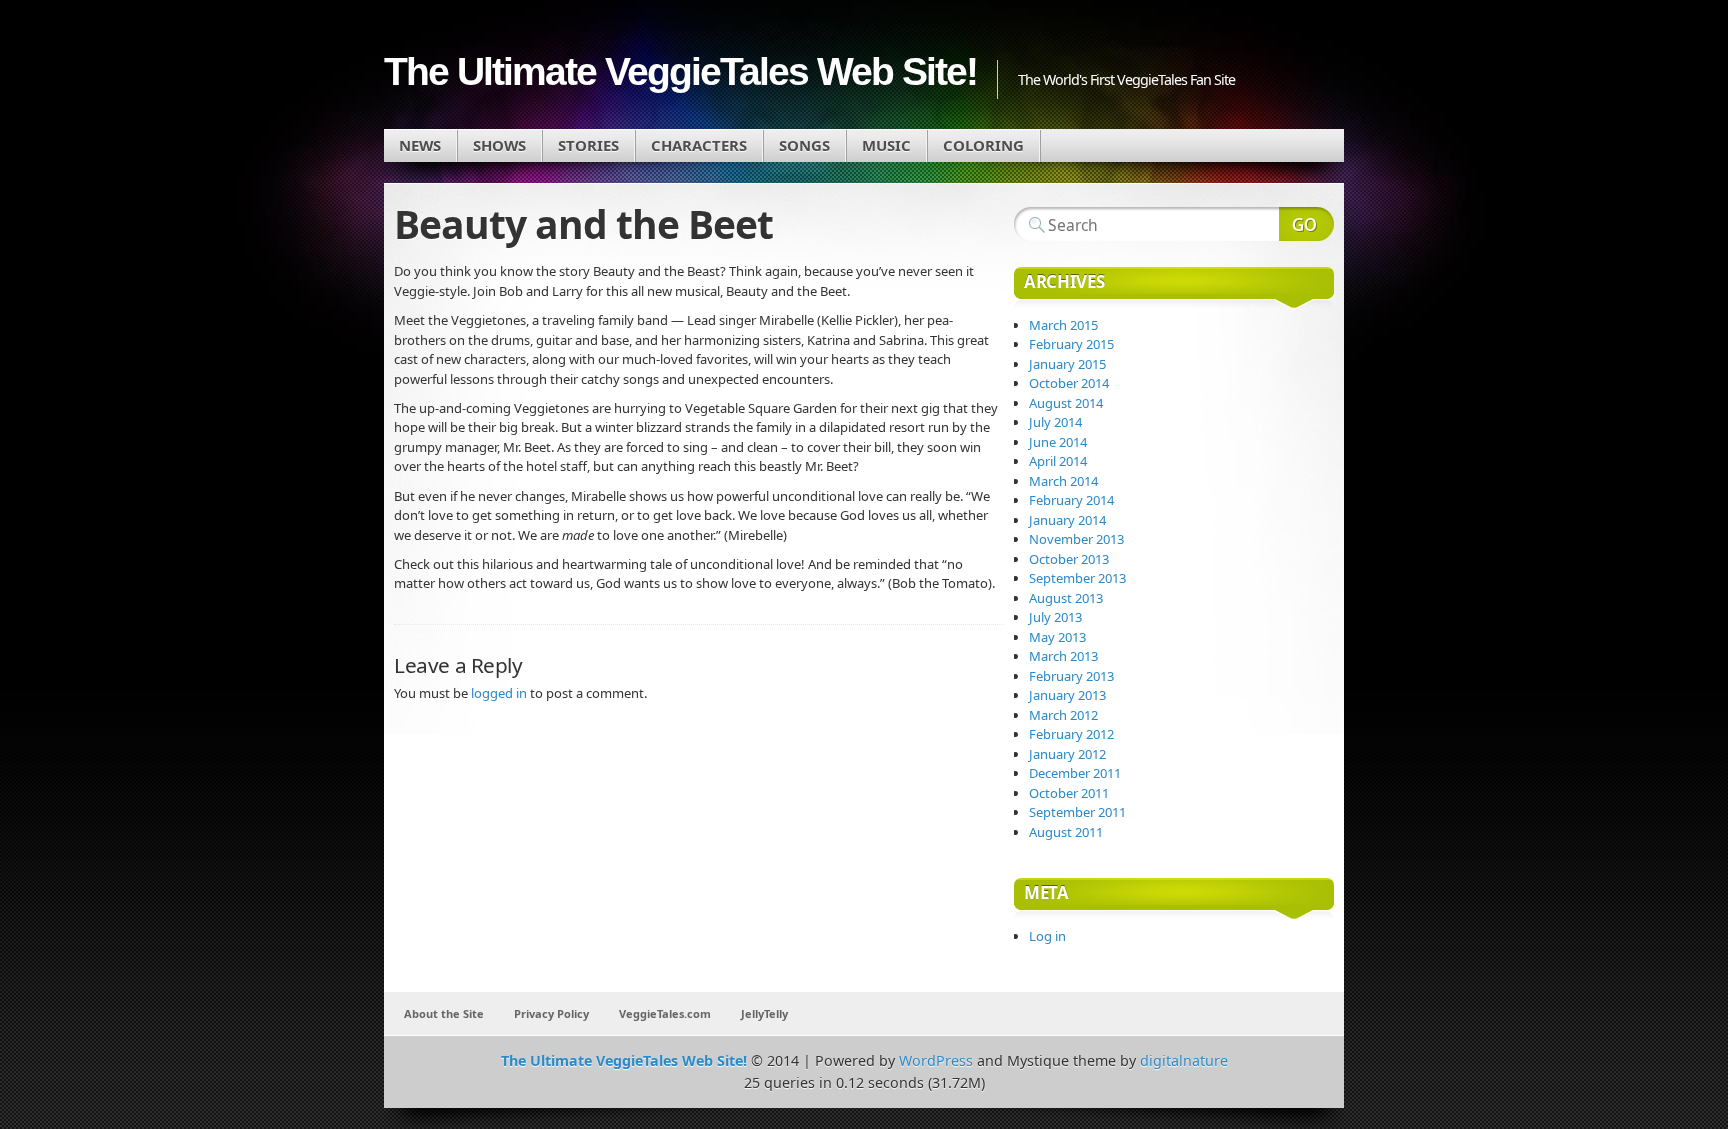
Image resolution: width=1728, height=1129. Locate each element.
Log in (1047, 936)
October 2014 (1069, 383)
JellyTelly (764, 1013)
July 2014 (1055, 422)
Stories (588, 145)
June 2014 (1058, 442)
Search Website (1306, 224)
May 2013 (1057, 637)
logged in (499, 693)
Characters (699, 145)
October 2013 (1069, 559)
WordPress (936, 1060)
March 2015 (1063, 325)
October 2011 (1069, 793)
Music (886, 145)
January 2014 (1067, 520)
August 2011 (1066, 832)
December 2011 (1075, 773)
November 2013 (1076, 539)
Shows (499, 145)
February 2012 (1071, 734)
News (420, 145)
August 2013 (1066, 598)
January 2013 (1067, 695)
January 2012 (1067, 754)
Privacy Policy (551, 1013)
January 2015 (1067, 364)
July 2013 (1055, 617)
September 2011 (1077, 812)
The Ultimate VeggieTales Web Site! (680, 71)
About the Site (444, 1013)
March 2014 (1063, 481)
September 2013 (1077, 578)
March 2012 (1063, 715)
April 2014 (1058, 461)
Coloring (983, 145)
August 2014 (1066, 403)
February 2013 (1071, 676)
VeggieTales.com (665, 1013)
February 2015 (1071, 344)
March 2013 (1063, 656)
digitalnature (1184, 1060)
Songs (804, 145)
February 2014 (1071, 500)
